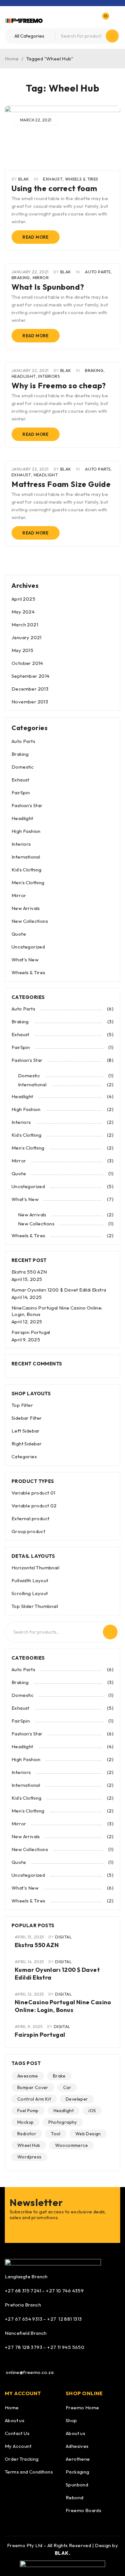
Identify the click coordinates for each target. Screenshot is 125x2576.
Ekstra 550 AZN (29, 1272)
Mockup (25, 2122)
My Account (18, 2446)
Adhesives (77, 2446)
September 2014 (31, 676)
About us (15, 2420)
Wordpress (29, 2157)
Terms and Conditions (29, 2472)
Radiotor (27, 2134)
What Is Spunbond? (48, 287)
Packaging (78, 2472)
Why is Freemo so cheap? (59, 385)
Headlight (24, 376)
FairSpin (21, 793)
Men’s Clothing (28, 882)
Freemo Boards (83, 2510)
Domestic (23, 767)
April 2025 (23, 599)
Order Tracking (22, 2459)
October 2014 (27, 663)
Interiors (49, 376)
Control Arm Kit (34, 2099)
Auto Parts (98, 272)
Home (12, 59)
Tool (56, 2134)
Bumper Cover (33, 2087)
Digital (63, 1937)
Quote (19, 934)
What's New (25, 960)
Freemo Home (82, 2408)
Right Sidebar (27, 1444)
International (26, 857)
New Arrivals (26, 908)
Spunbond (77, 2485)
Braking (21, 278)
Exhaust (53, 179)
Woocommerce (71, 2145)
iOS (92, 2111)
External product (30, 1518)
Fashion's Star (27, 805)
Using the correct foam (54, 188)
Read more (36, 237)
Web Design (88, 2134)
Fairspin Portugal (31, 1332)
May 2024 (23, 612)
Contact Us (17, 2433)
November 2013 (30, 702)
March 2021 (25, 625)
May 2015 (22, 650)
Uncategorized (28, 947)
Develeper (77, 2099)
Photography (63, 2122)
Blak (24, 179)
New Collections (30, 921)
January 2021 (27, 637)
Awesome (28, 2076)
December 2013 (30, 689)
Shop (71, 2420)
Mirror (41, 278)
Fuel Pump (28, 2111)
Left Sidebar (26, 1431)
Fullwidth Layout (30, 1580)
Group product (28, 1531)
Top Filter (22, 1405)
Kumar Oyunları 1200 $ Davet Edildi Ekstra (59, 1290)
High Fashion (26, 831)
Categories (24, 1456)
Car (67, 2087)
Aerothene (78, 2459)
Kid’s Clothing (27, 870)
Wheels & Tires (82, 179)
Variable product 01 (33, 1493)
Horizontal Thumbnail (35, 1568)
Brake (59, 2076)
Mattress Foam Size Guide (61, 484)
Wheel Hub (29, 2145)
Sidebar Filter (27, 1418)
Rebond (75, 2497)
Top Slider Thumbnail (35, 1606)
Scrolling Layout (30, 1593)
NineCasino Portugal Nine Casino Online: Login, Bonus (63, 2006)
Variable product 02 (34, 1506)
